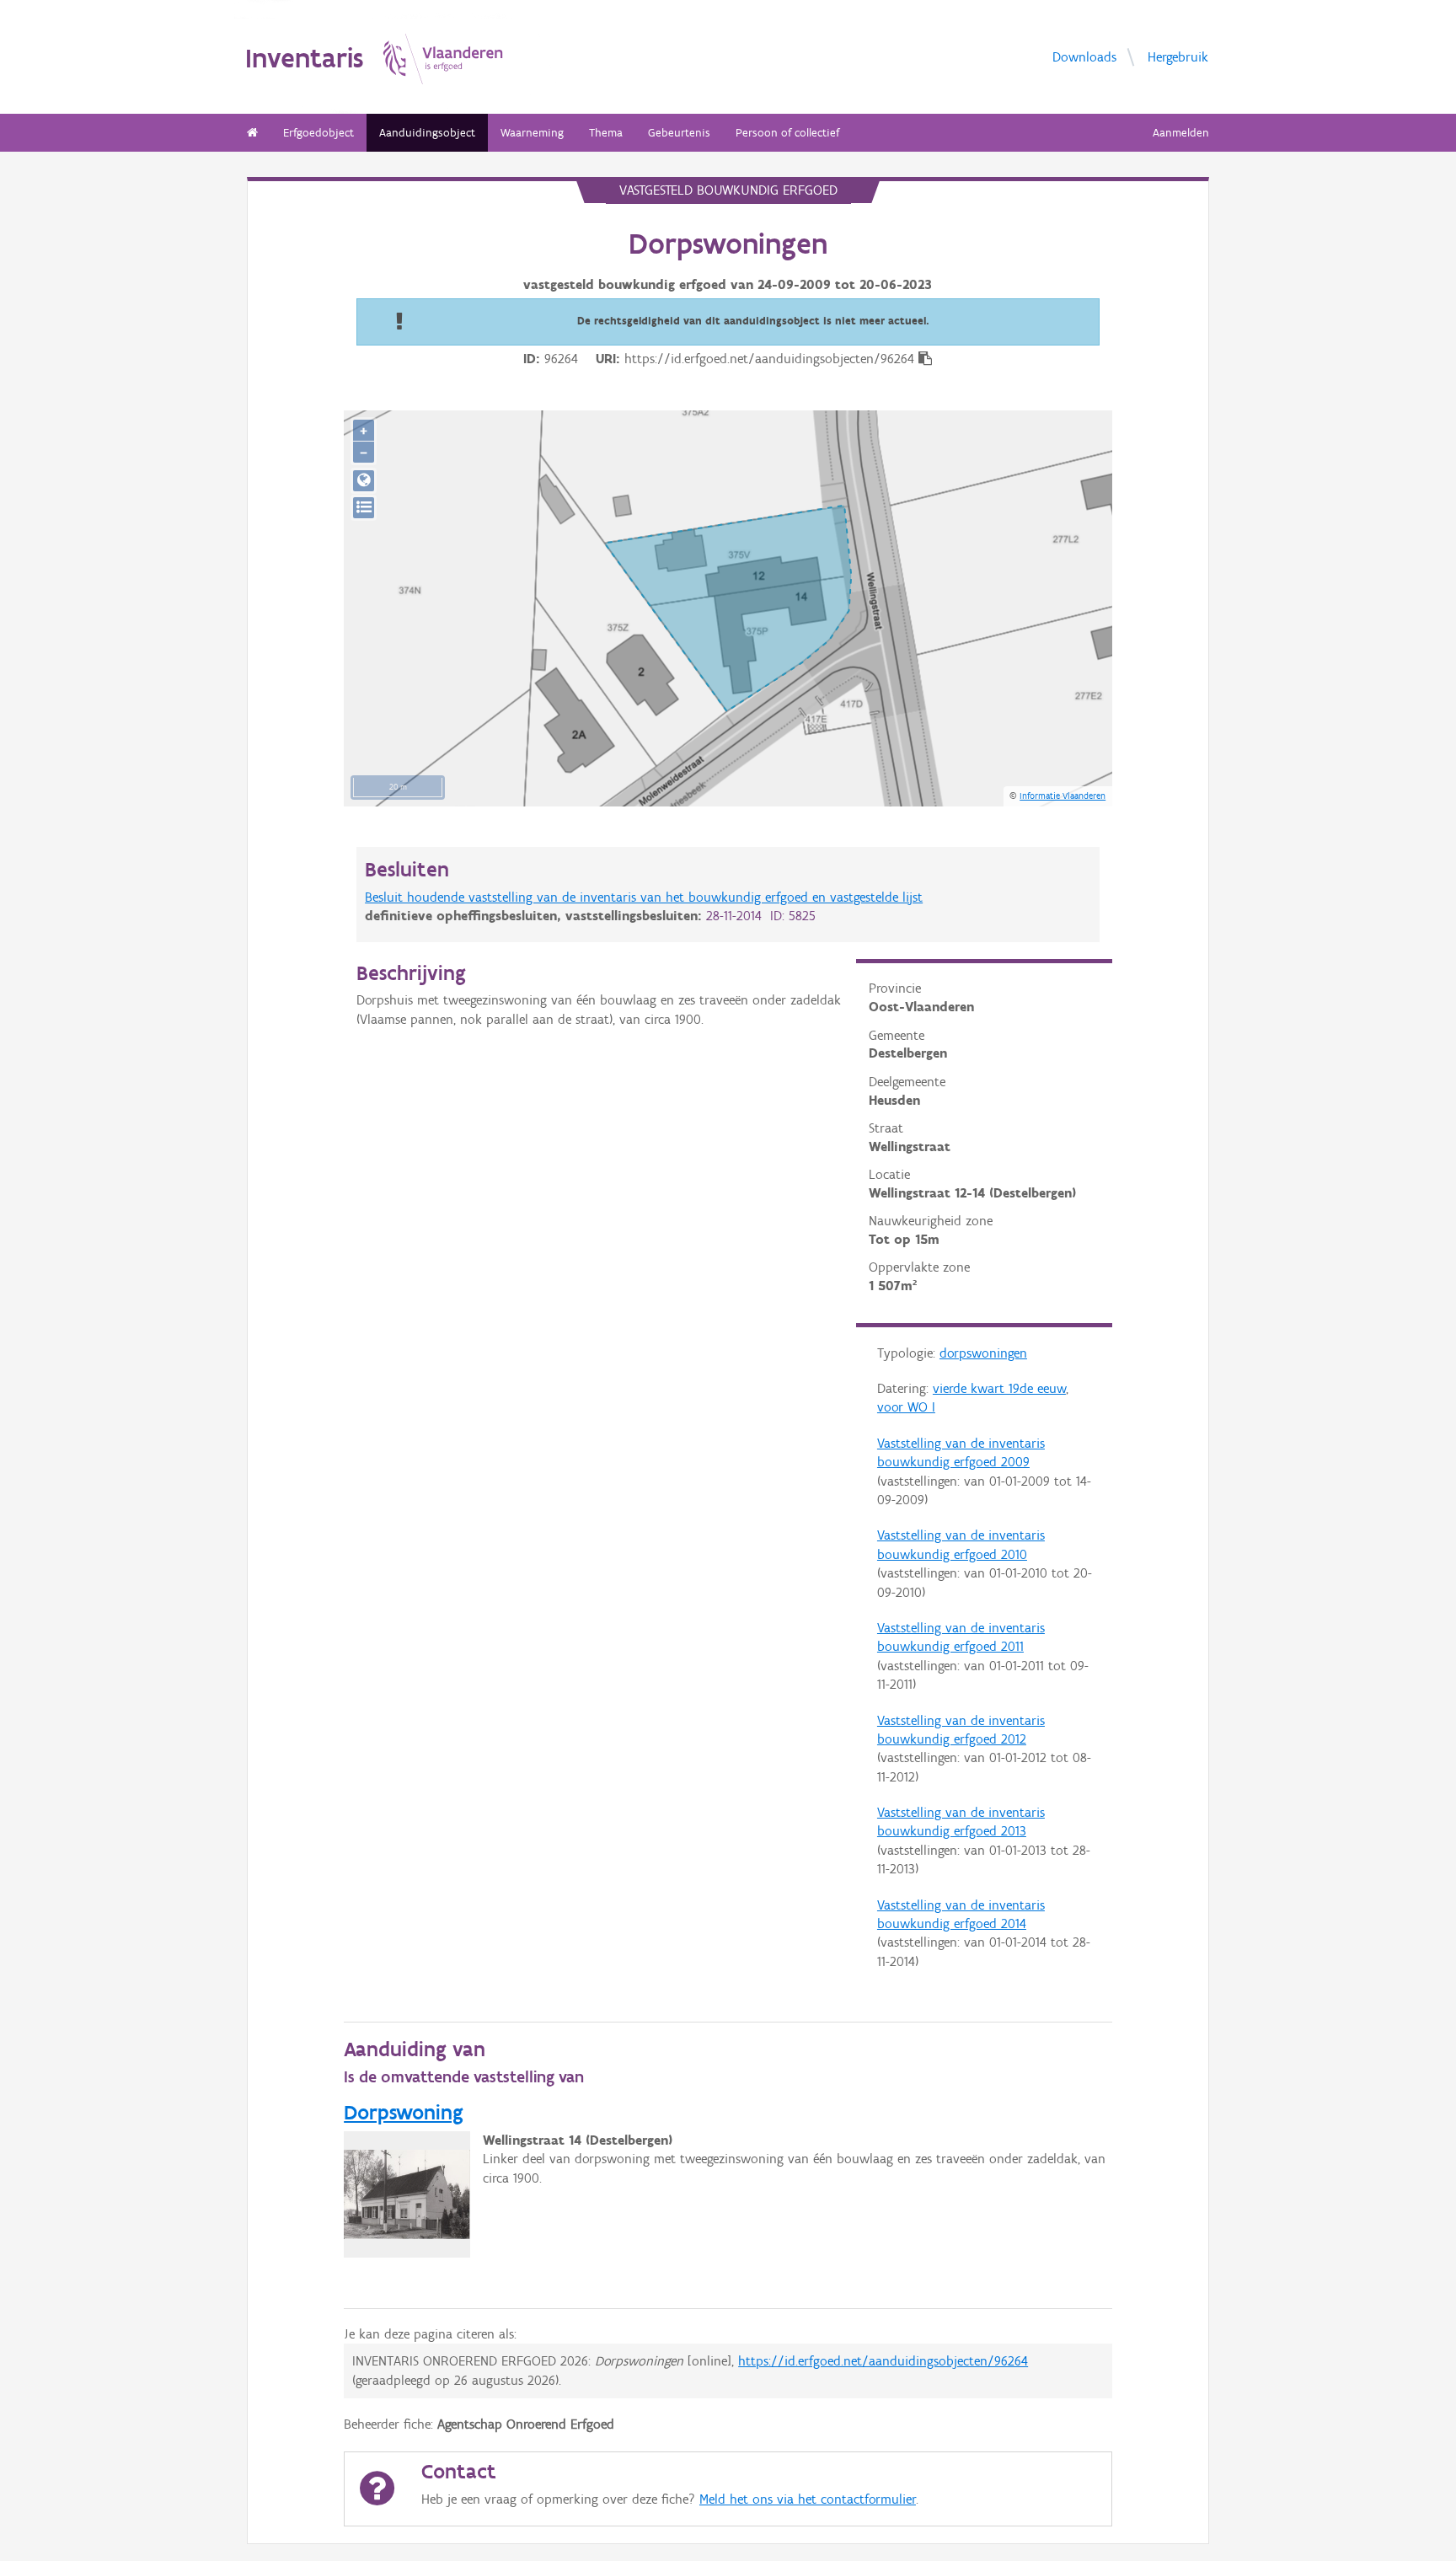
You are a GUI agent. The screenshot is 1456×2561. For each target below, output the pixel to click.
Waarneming (532, 133)
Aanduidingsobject (427, 133)
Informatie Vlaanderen (1063, 796)
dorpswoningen (983, 1353)
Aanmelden (1181, 133)
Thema (606, 133)
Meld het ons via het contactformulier (808, 2499)
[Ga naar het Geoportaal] (364, 481)
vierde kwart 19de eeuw (999, 1388)
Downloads (1084, 56)
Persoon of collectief (787, 133)
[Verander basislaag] (364, 508)
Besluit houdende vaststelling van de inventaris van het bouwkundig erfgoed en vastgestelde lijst (644, 897)
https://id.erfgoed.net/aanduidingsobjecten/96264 (883, 2361)
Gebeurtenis (679, 133)
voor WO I (906, 1407)
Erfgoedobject (318, 133)
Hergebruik (1178, 56)
